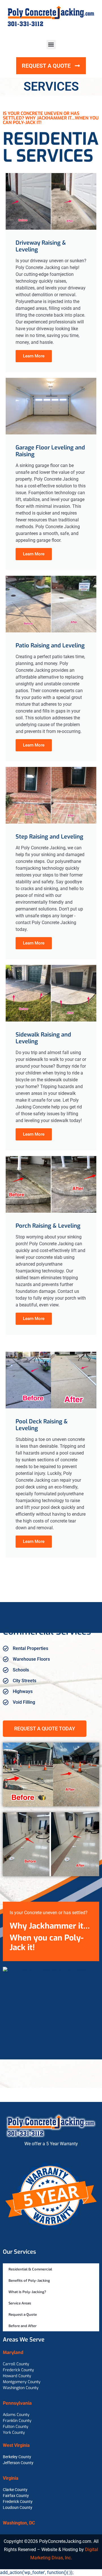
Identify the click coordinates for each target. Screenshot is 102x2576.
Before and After (23, 2326)
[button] (51, 45)
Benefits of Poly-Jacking (29, 2280)
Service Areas (20, 2303)
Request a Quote (23, 2314)
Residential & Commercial (30, 2269)
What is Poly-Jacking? (27, 2292)
